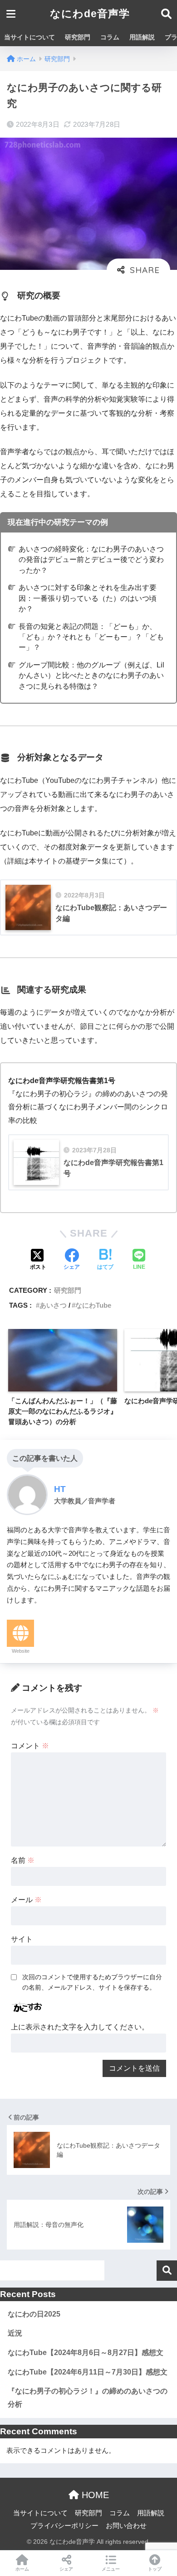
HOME (94, 2495)
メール (26, 1900)
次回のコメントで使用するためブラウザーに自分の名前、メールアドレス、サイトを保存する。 (92, 1982)
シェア (66, 2569)
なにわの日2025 (34, 2314)
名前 (23, 1860)
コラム (110, 37)
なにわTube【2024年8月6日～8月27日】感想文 (86, 2353)
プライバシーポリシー (64, 2526)
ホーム (22, 2569)
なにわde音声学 (90, 14)
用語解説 (142, 37)
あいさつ (53, 1305)
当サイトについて (29, 37)
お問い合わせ (126, 2526)
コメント (30, 1746)
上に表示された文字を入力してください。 (80, 2027)
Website (21, 1651)
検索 (167, 2271)
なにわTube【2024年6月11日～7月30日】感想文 (88, 2372)
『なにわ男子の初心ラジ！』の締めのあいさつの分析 (88, 2398)
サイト (22, 1939)
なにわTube (93, 1305)
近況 (15, 2333)
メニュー (111, 2569)
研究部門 (78, 37)
